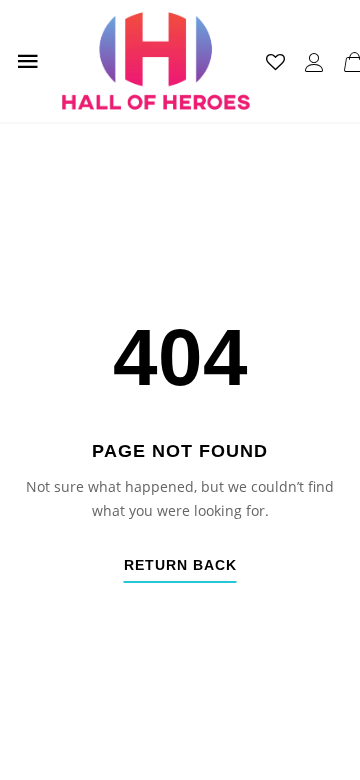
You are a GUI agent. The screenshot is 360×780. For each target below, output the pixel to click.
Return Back (180, 565)
